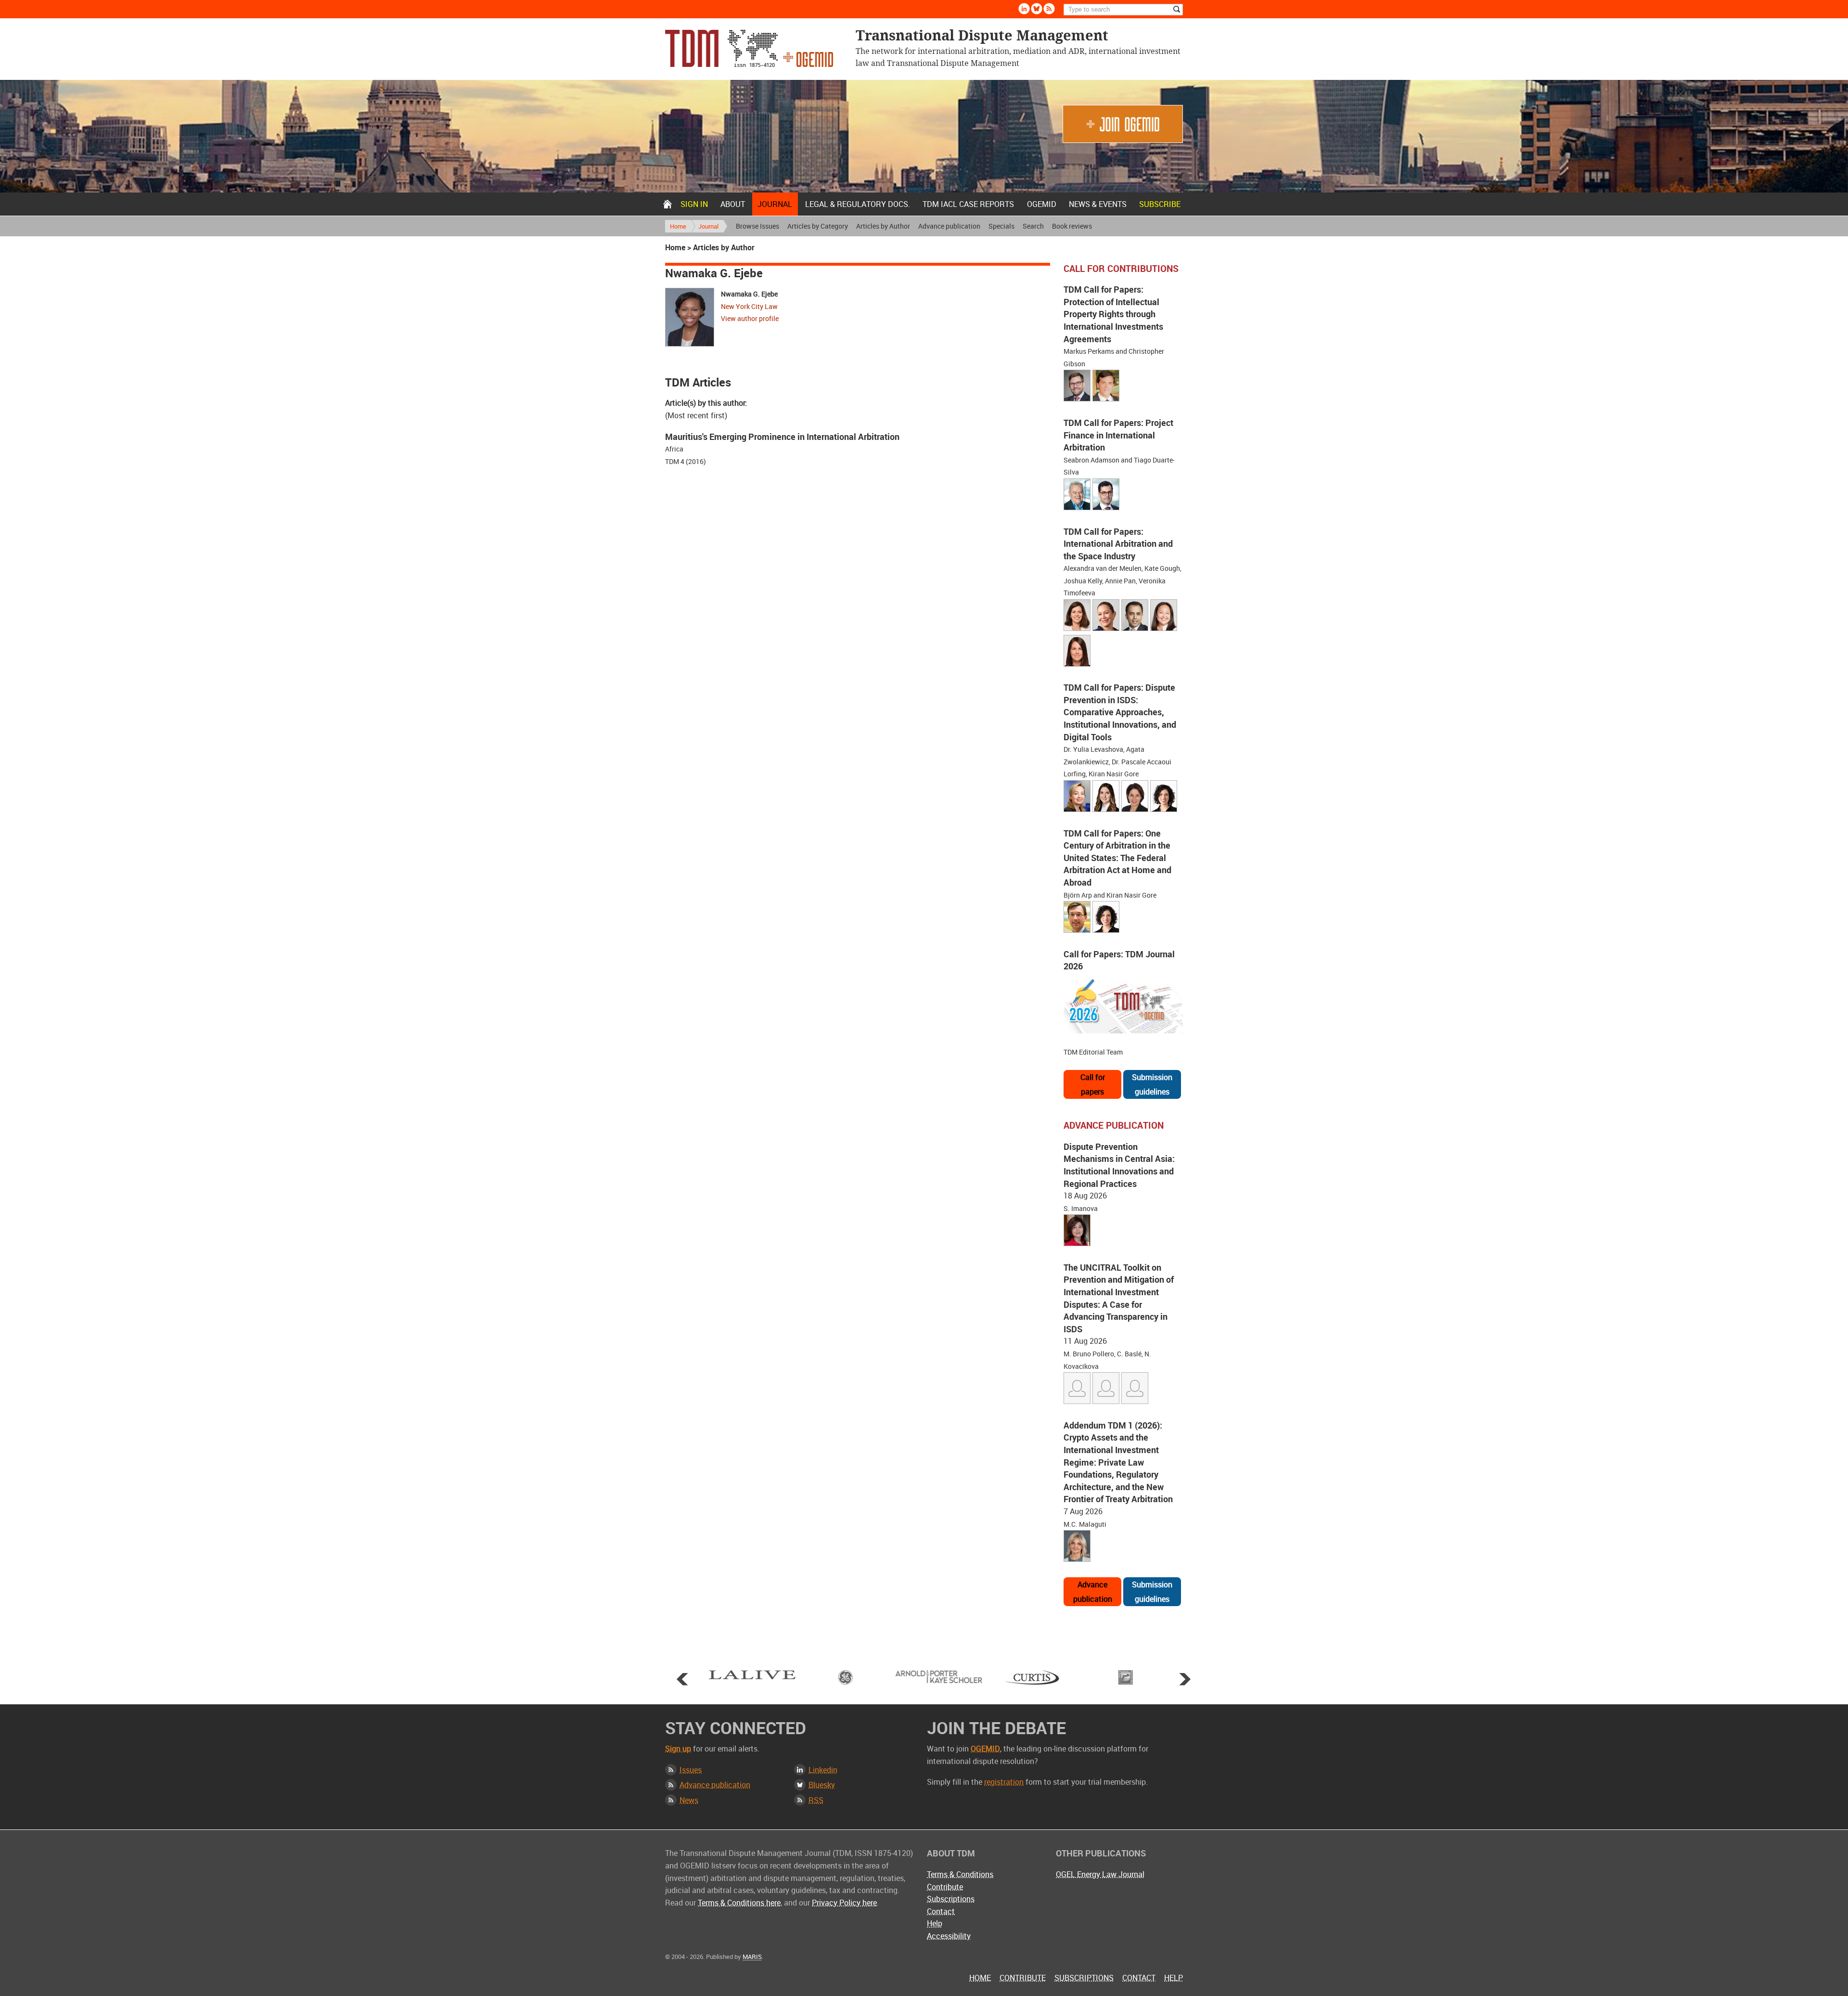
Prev (682, 1679)
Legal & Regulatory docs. (858, 204)
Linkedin (1024, 9)
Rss (1049, 9)
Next (1185, 1679)
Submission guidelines (1152, 1084)
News (689, 1800)
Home (667, 204)
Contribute (945, 1887)
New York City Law (749, 306)
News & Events (1098, 204)
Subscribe (1160, 204)
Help (935, 1923)
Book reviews (1072, 226)
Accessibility (949, 1936)
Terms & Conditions (960, 1874)
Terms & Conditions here (739, 1903)
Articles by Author (883, 226)
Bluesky (1037, 9)
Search (1033, 226)
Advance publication (949, 226)
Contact (941, 1911)
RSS (816, 1800)
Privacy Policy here (844, 1903)
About (733, 204)
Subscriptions (951, 1899)
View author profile (750, 318)
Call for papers (1093, 1084)
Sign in (694, 204)
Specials (1001, 226)
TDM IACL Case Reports (968, 204)
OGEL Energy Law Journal (1100, 1874)
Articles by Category (818, 226)
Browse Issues (757, 226)
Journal (775, 204)
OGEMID (1042, 204)
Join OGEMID (1123, 124)
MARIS (752, 1957)
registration (1004, 1782)
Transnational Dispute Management (749, 48)
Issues (691, 1770)
